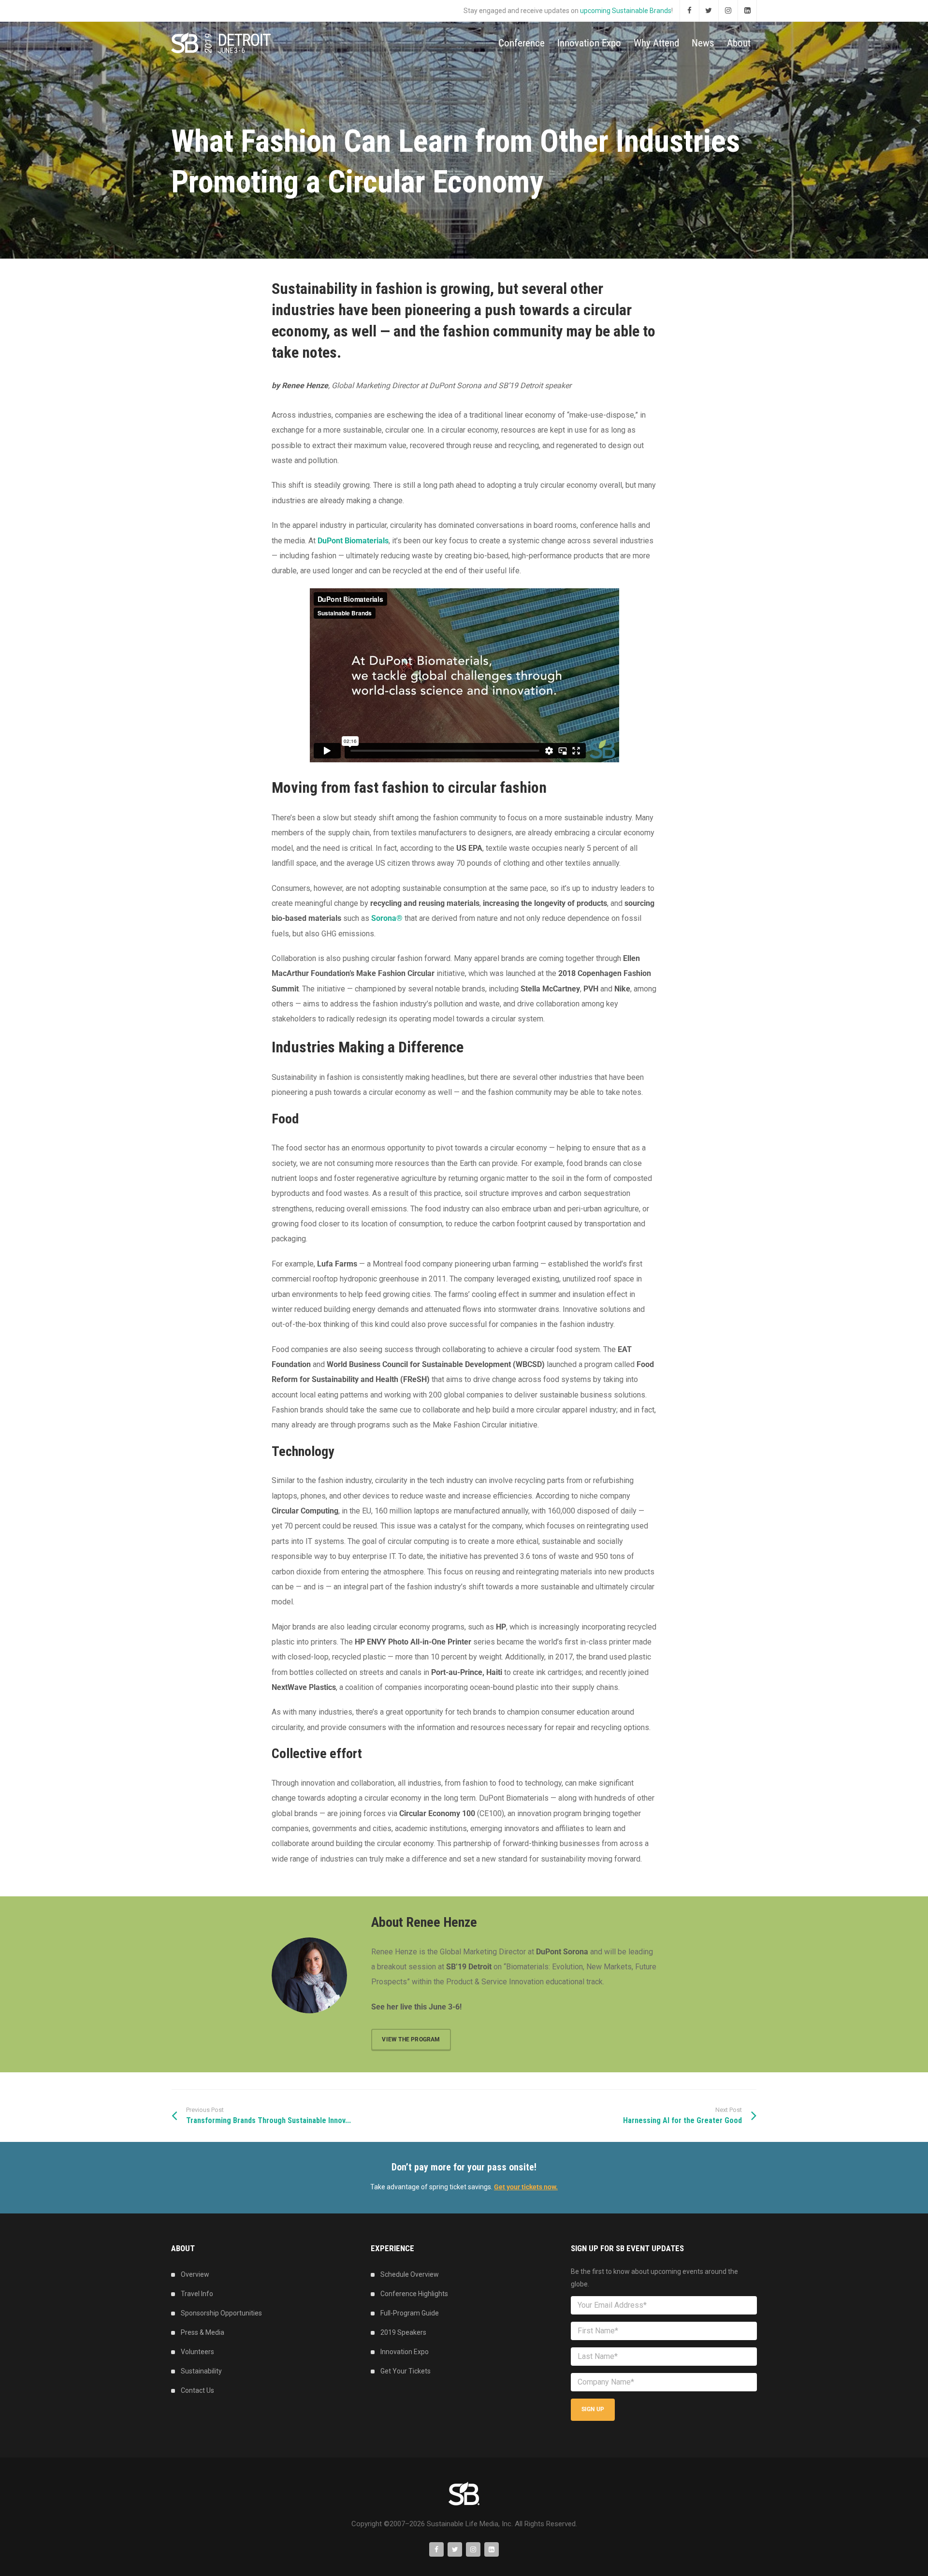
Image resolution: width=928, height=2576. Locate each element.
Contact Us (197, 2390)
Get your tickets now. (526, 2187)
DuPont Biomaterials (353, 541)
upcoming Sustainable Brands (626, 11)
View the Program (411, 2039)
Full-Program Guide (410, 2313)
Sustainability (201, 2371)
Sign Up (593, 2409)
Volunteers (197, 2352)
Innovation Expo (405, 2352)
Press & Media (203, 2332)
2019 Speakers (403, 2332)
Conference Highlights (414, 2294)
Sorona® (387, 918)
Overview (195, 2274)
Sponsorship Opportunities (221, 2313)
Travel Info (197, 2294)
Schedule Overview (410, 2274)
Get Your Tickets (406, 2371)
